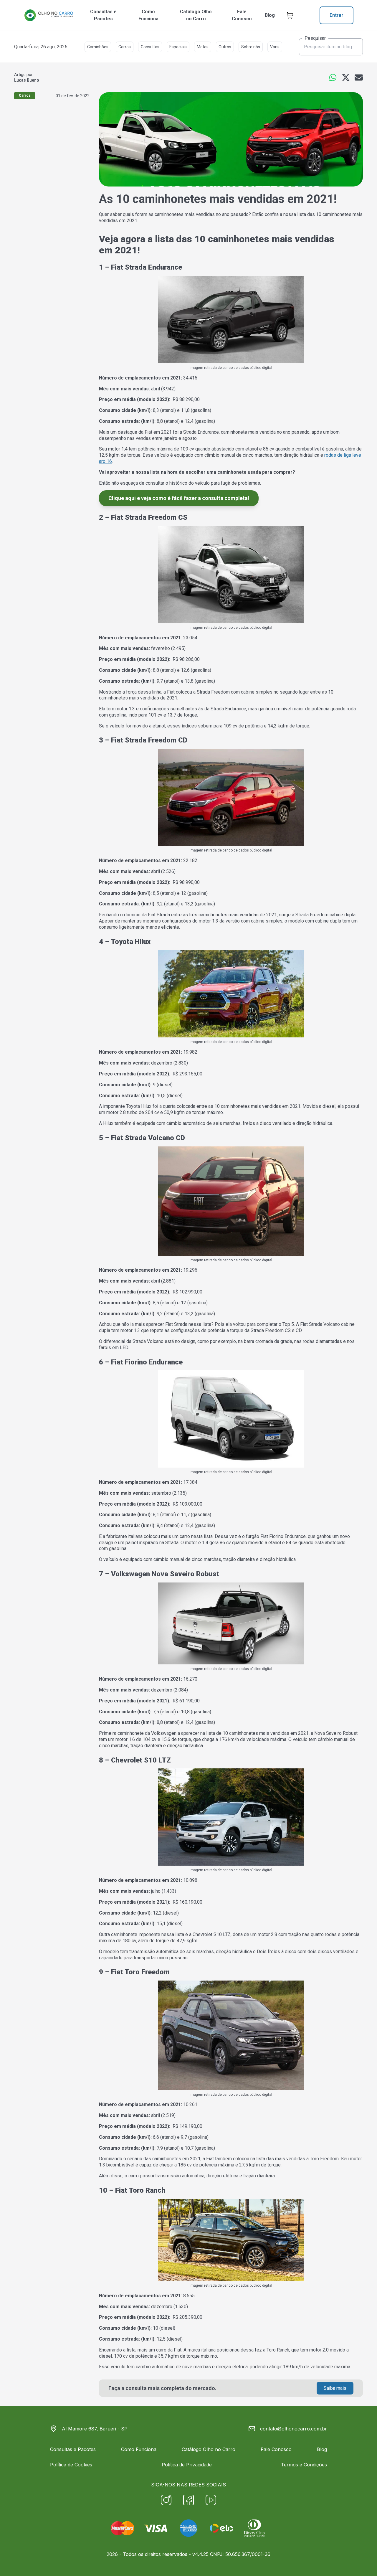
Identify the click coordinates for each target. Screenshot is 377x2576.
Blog (270, 15)
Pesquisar (315, 38)
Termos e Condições (304, 2465)
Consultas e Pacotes (103, 15)
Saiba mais (335, 2388)
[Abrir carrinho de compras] (290, 15)
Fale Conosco (242, 15)
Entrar (337, 15)
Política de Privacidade (187, 2465)
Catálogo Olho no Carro (196, 15)
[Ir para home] (49, 15)
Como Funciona (148, 15)
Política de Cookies (71, 2465)
